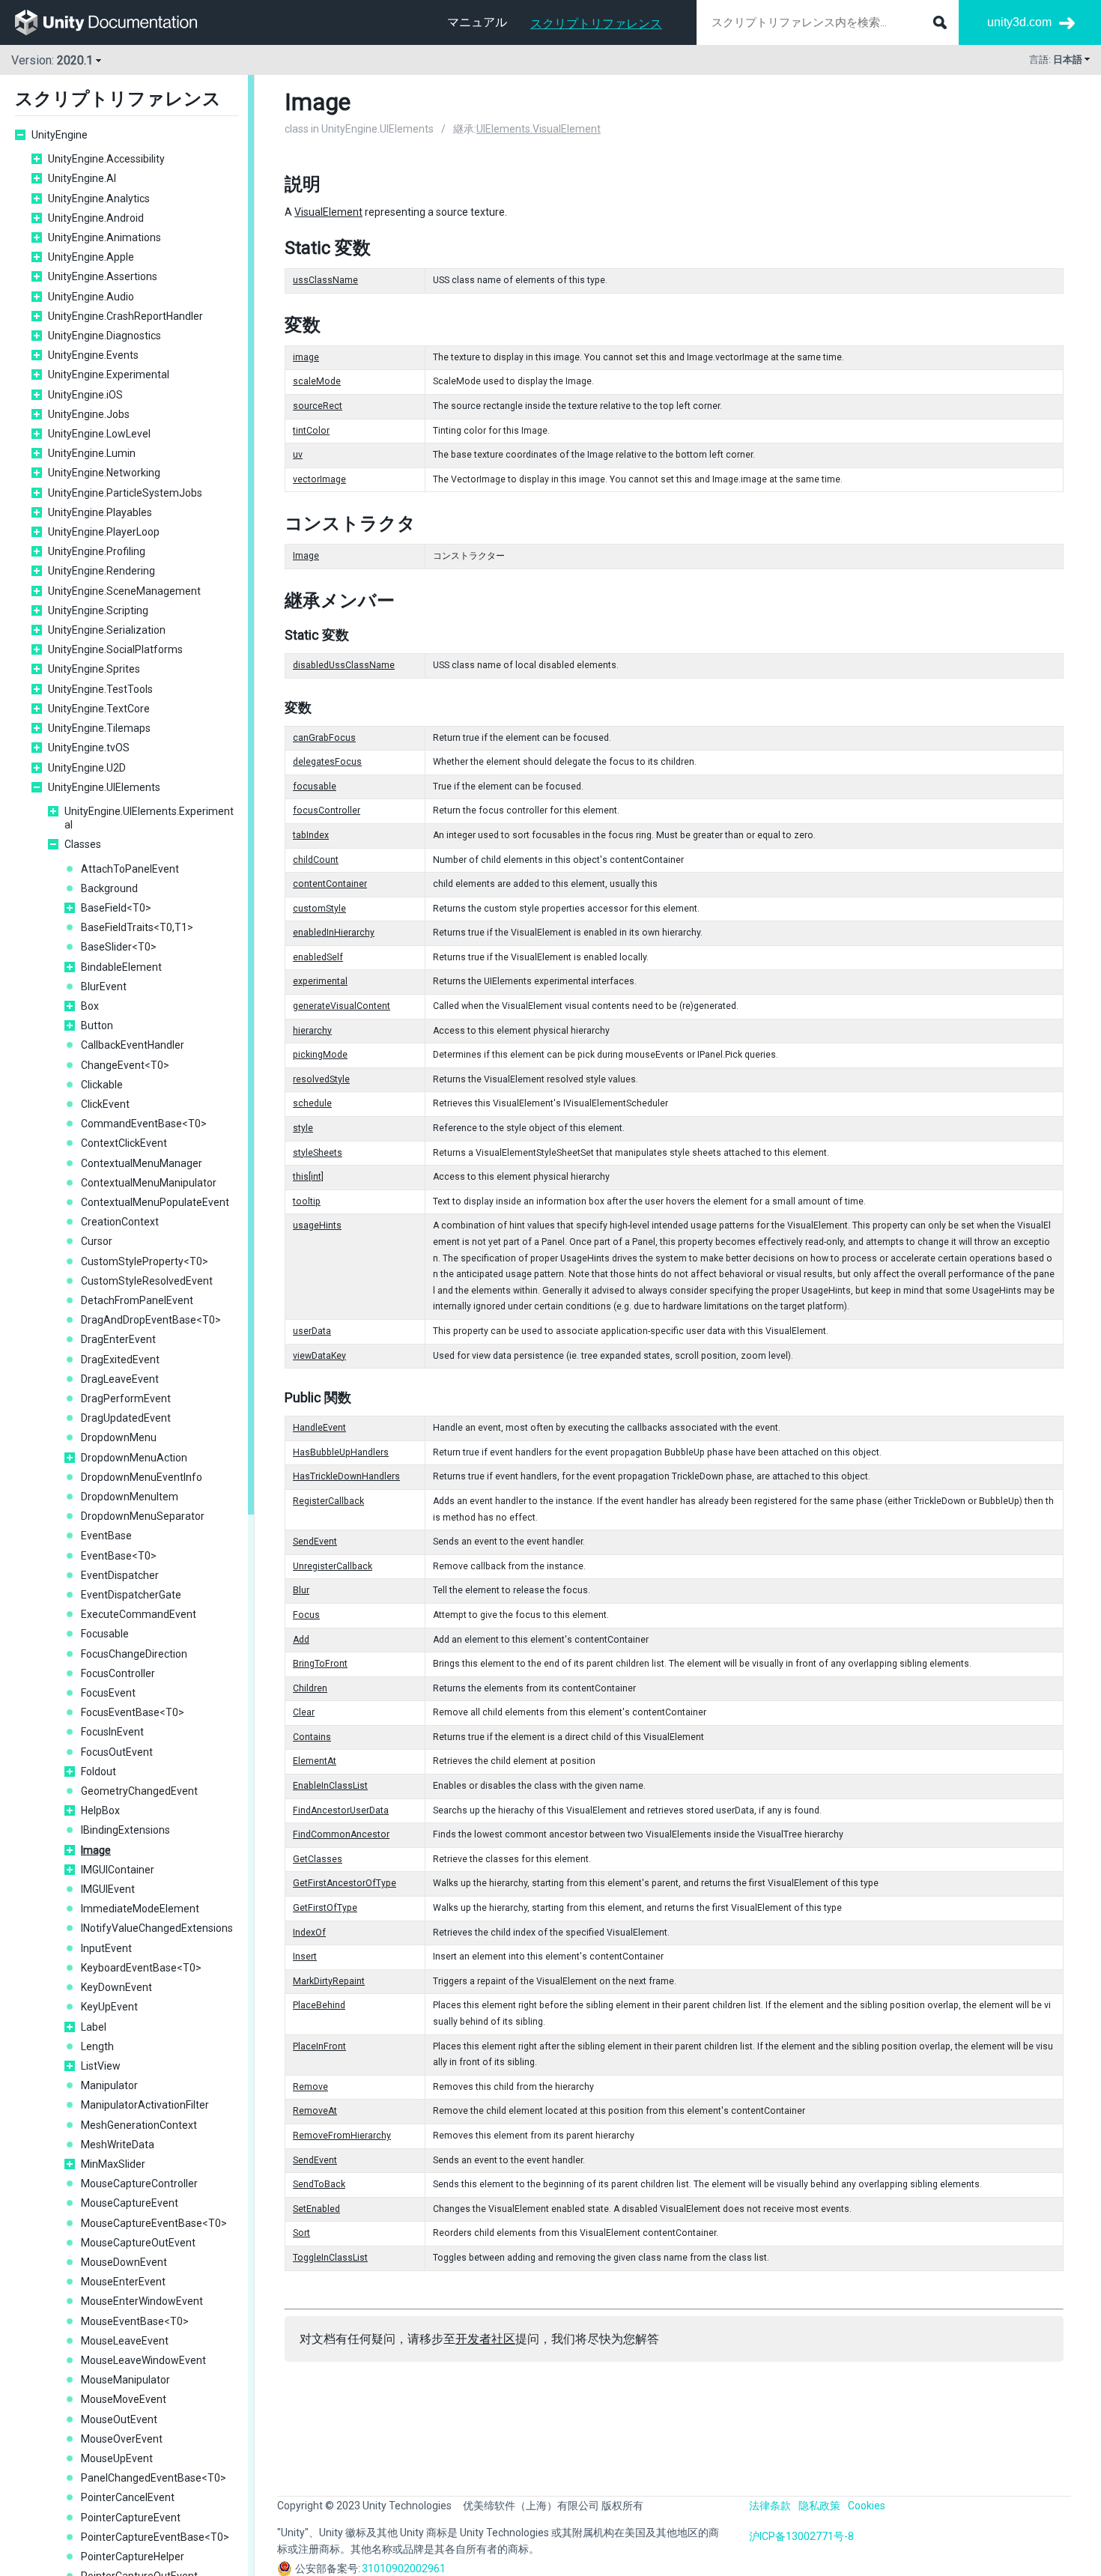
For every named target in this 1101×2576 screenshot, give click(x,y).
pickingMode (320, 1055)
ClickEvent (105, 1104)
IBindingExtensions (125, 1830)
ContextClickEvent (124, 1143)
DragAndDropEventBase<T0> (151, 1320)
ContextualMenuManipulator (149, 1183)
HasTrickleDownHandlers (346, 1476)
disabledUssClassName (344, 665)
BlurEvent (104, 987)
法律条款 (770, 2506)
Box (90, 1006)
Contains (312, 1737)
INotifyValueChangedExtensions (157, 1928)
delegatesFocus (327, 762)
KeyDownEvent (116, 1987)
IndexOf (309, 1933)
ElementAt (315, 1761)
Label (94, 2027)
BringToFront (320, 1664)
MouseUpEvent (117, 2458)
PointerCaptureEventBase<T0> (155, 2537)
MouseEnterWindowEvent (142, 2301)
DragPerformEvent (126, 1398)
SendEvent (315, 1542)
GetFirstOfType (325, 1908)
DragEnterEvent (118, 1339)
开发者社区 (485, 2339)
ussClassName (325, 280)
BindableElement (121, 967)
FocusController (118, 1673)
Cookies (867, 2506)
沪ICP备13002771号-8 (801, 2536)
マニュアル (477, 22)
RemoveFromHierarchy (342, 2136)
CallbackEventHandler (133, 1045)
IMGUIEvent (108, 1889)
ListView (101, 2066)
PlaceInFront (319, 2046)
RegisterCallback (328, 1501)
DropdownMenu (119, 1437)
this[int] (308, 1177)
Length (97, 2046)
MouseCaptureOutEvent (138, 2243)
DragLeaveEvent (120, 1379)
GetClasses (318, 1859)
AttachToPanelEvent (130, 869)
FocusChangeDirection (134, 1654)
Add (301, 1640)
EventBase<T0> (119, 1556)
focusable (315, 787)
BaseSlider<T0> (119, 947)
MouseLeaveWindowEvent (143, 2360)
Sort (301, 2233)
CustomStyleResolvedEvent (147, 1281)
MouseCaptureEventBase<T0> (154, 2223)
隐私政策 (819, 2506)
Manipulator (109, 2085)
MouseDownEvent (124, 2262)
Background (109, 888)
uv (298, 455)
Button (97, 1025)
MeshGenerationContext (139, 2125)
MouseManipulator (125, 2380)
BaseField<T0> (116, 908)
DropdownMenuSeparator (143, 1516)
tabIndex (311, 835)
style (303, 1128)
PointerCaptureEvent (131, 2518)
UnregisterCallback (333, 1566)
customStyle (319, 909)
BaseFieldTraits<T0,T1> (137, 927)
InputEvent (106, 1948)
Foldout (98, 1772)
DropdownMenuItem (130, 1497)
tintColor (311, 431)
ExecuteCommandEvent (139, 1614)
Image (96, 1850)
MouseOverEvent (122, 2439)
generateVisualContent (342, 1006)
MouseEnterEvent (123, 2282)
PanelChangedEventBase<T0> (154, 2478)
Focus (306, 1615)
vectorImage (319, 479)
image (306, 357)
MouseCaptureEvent (130, 2203)
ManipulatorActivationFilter (145, 2105)
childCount (316, 860)
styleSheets (318, 1153)
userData (312, 1331)
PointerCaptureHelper (133, 2557)
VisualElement (328, 212)
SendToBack (319, 2184)
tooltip (307, 1201)
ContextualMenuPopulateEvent (155, 1202)
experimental (320, 981)
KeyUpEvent (109, 2007)
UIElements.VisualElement (539, 129)
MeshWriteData (118, 2145)
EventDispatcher (120, 1575)
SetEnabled (316, 2209)
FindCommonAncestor (341, 1834)
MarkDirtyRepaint (329, 1981)
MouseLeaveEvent (125, 2341)
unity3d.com (1019, 22)
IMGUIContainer (118, 1870)
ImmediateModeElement (140, 1909)
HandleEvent (319, 1428)
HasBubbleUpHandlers (341, 1452)
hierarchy (312, 1031)
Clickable (102, 1085)
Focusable (105, 1634)
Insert (305, 1957)
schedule (312, 1103)
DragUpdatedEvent (126, 1418)
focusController (327, 810)
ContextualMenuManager (142, 1163)
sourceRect (318, 406)
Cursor (97, 1241)
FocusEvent (108, 1693)
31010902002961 (404, 2569)
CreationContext (120, 1222)
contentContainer (330, 884)
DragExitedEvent (120, 1360)
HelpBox (100, 1810)
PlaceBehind (319, 2005)
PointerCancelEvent (128, 2497)
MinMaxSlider (113, 2164)
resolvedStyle (321, 1079)
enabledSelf (318, 957)
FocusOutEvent (117, 1752)
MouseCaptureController (139, 2183)
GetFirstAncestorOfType (345, 1883)
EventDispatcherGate (131, 1595)
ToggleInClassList (330, 2258)
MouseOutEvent (119, 2419)
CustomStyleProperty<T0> (145, 1261)
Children (310, 1688)
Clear (304, 1712)
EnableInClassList (330, 1786)
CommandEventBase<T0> (144, 1124)
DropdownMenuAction (134, 1458)
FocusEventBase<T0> (133, 1712)
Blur (301, 1590)
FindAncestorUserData (341, 1810)
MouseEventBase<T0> (135, 2321)
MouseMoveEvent (124, 2399)
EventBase (106, 1536)
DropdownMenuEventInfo (142, 1477)
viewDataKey (319, 1356)
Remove (310, 2087)
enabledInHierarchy (334, 933)
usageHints (317, 1225)
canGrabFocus (324, 738)
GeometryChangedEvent (139, 1791)
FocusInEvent (112, 1732)
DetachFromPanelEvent (137, 1300)
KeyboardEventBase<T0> (141, 1968)
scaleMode (317, 381)
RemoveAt (315, 2111)
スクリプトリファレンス (596, 24)
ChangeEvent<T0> (125, 1065)
